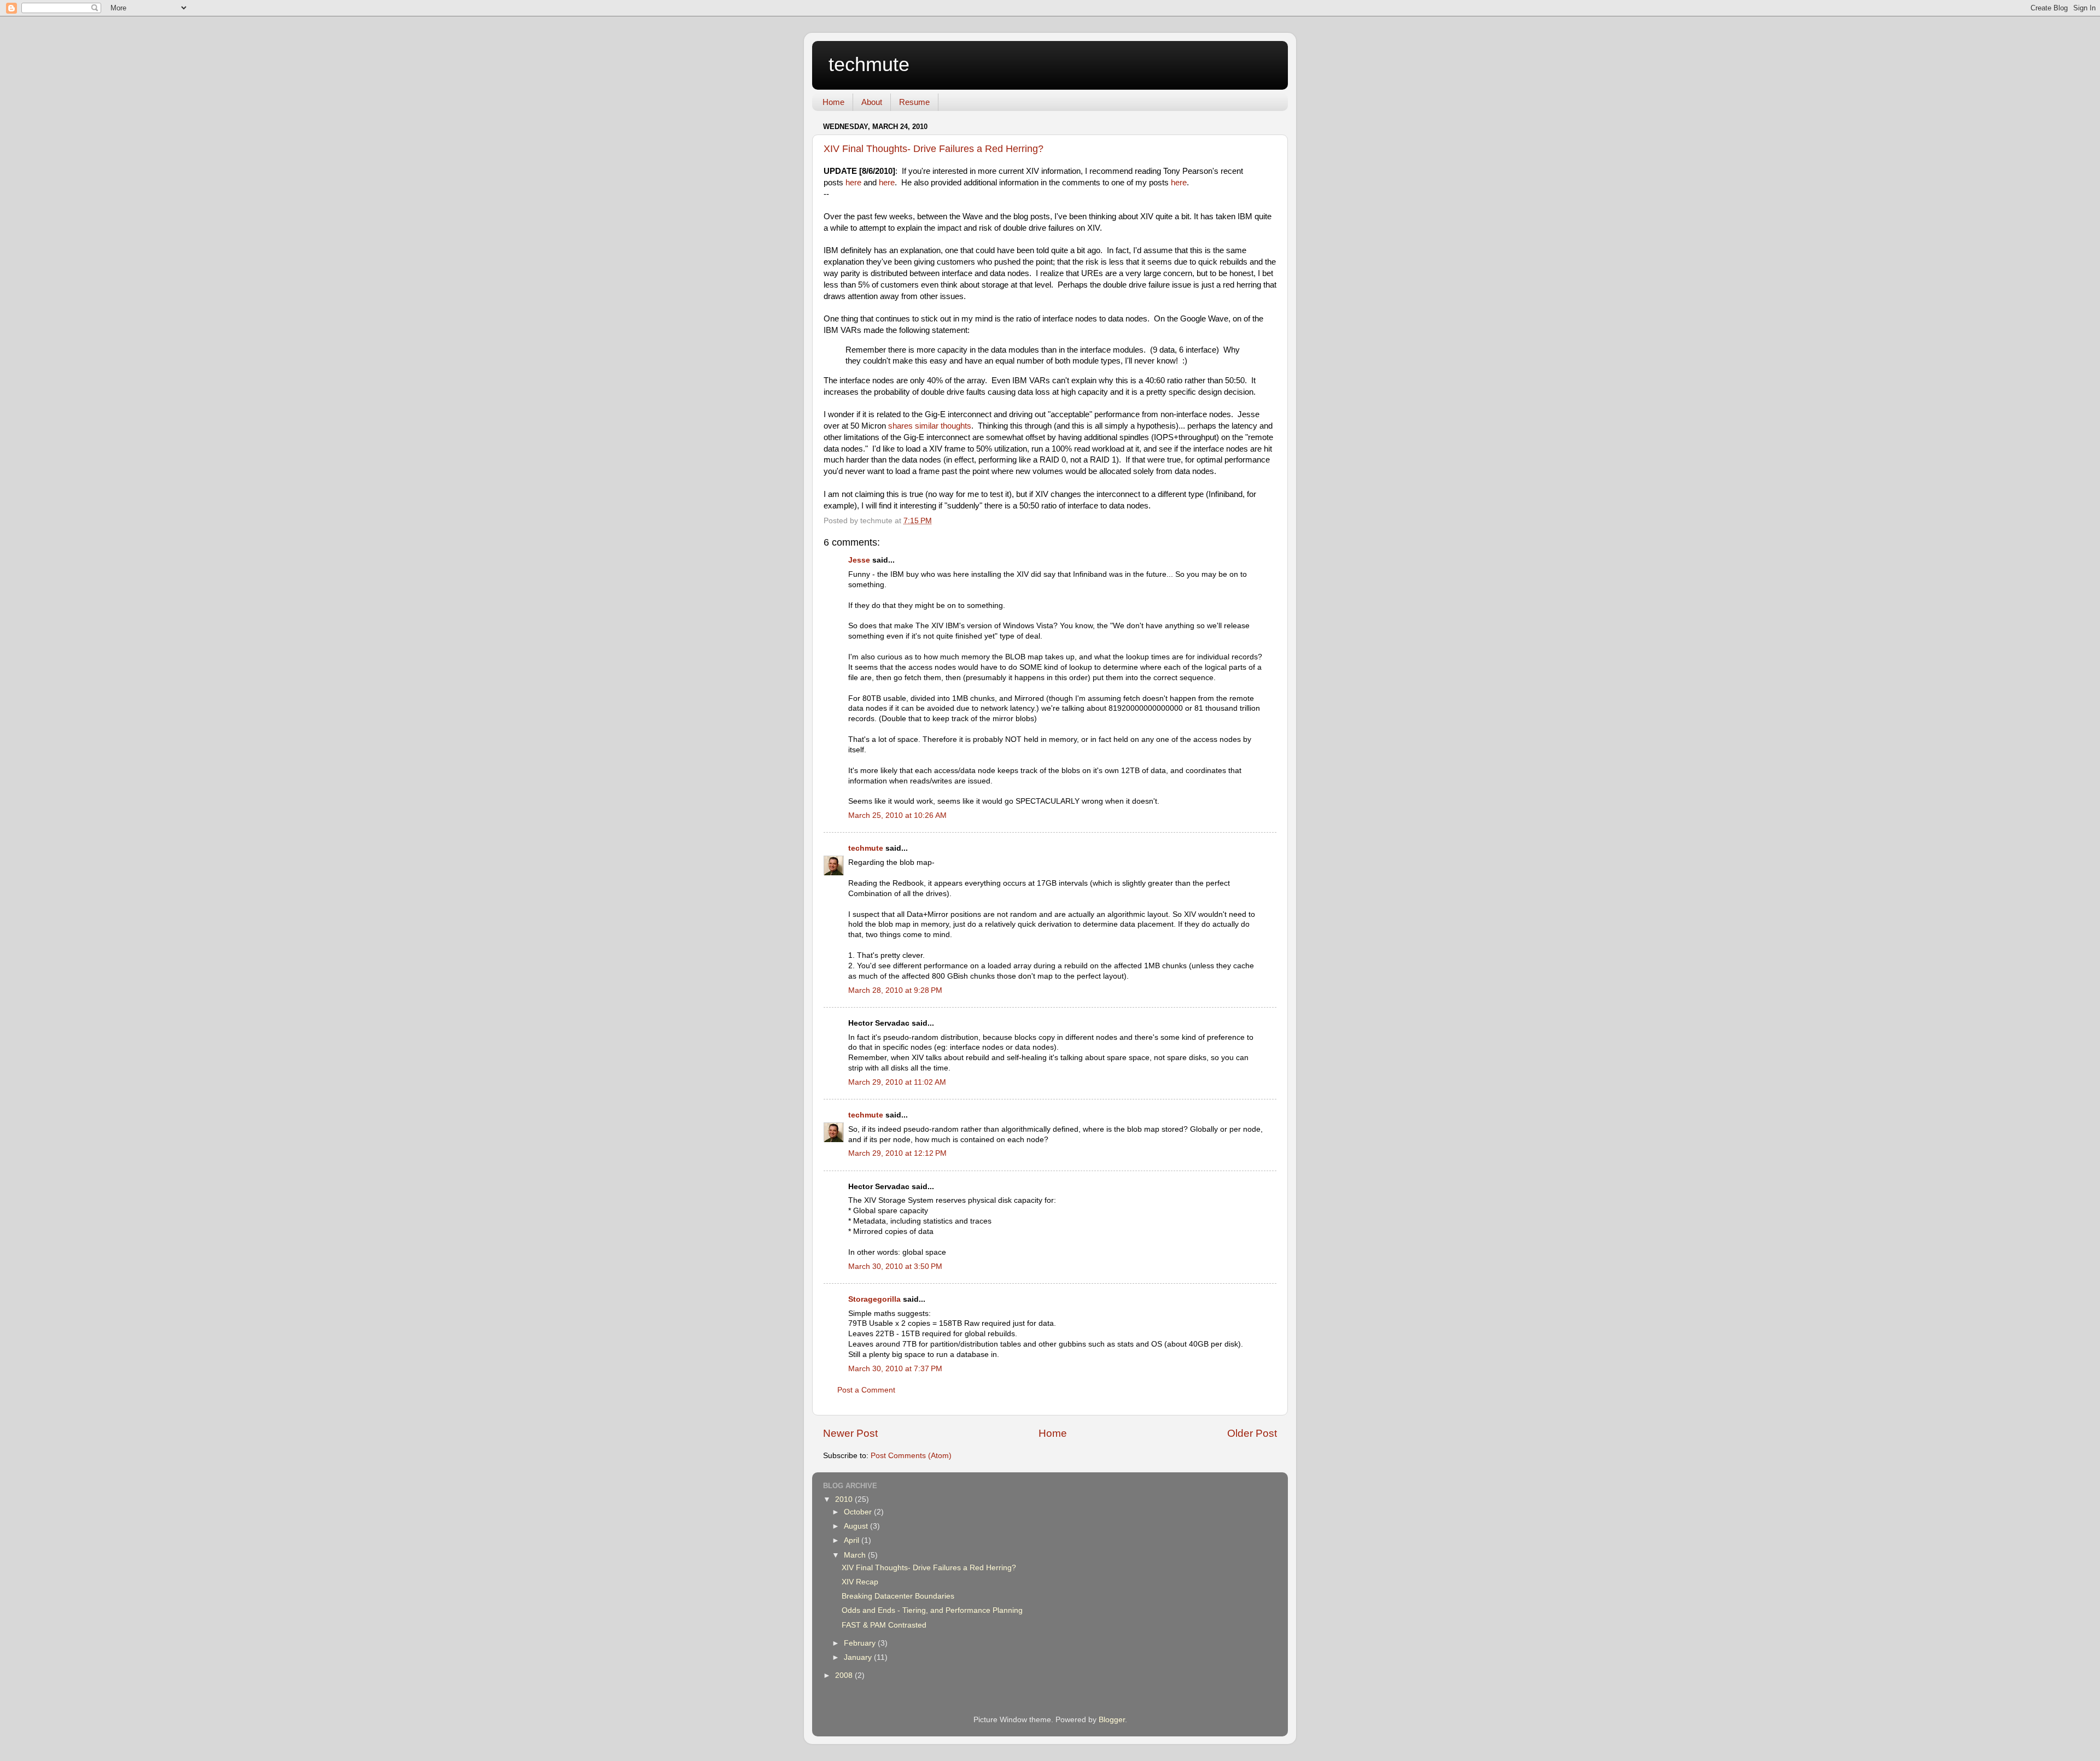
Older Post (1252, 1433)
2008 (845, 1675)
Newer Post (850, 1433)
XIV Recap (860, 1582)
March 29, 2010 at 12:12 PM (897, 1153)
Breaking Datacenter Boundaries (898, 1596)
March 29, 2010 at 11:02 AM (897, 1082)
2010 (845, 1499)
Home (833, 102)
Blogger (1112, 1720)
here (853, 183)
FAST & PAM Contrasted (884, 1625)
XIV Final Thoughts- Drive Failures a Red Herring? (934, 149)
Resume (914, 102)
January (859, 1657)
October (859, 1512)
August (857, 1526)
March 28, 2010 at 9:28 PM (895, 990)
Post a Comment (866, 1390)
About (872, 102)
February (861, 1643)
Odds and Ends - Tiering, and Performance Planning (932, 1610)
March (856, 1555)
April (853, 1540)
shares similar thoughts (930, 426)
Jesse (859, 560)
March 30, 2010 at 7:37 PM (895, 1369)
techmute (869, 64)
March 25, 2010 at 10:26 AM (897, 815)
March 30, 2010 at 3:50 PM (895, 1266)
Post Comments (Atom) (911, 1456)
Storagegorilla (874, 1299)
